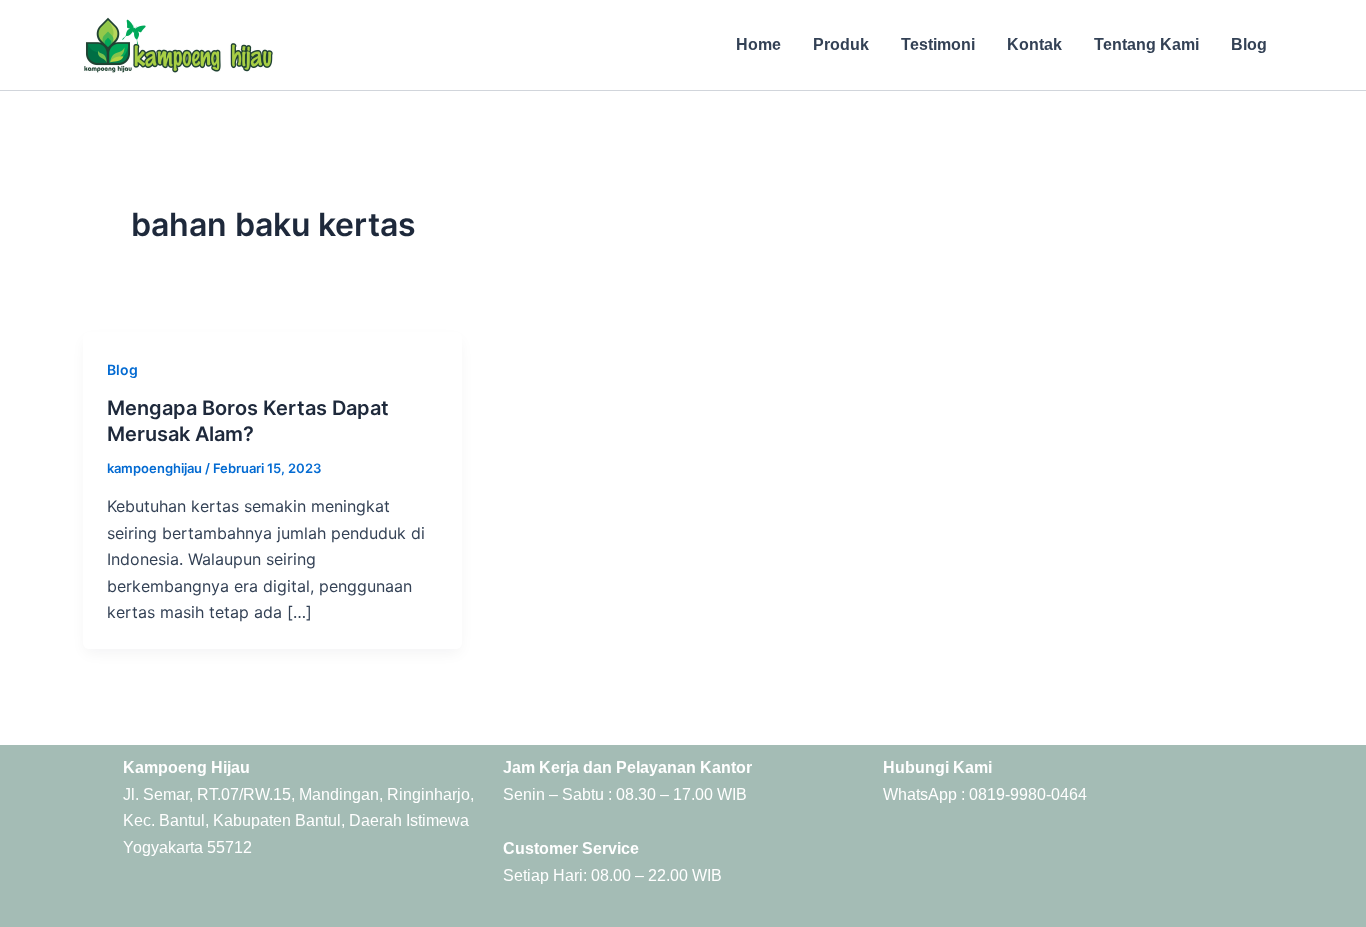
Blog (1249, 44)
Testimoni (938, 44)
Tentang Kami (1146, 44)
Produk (841, 44)
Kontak (1034, 44)
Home (758, 44)
